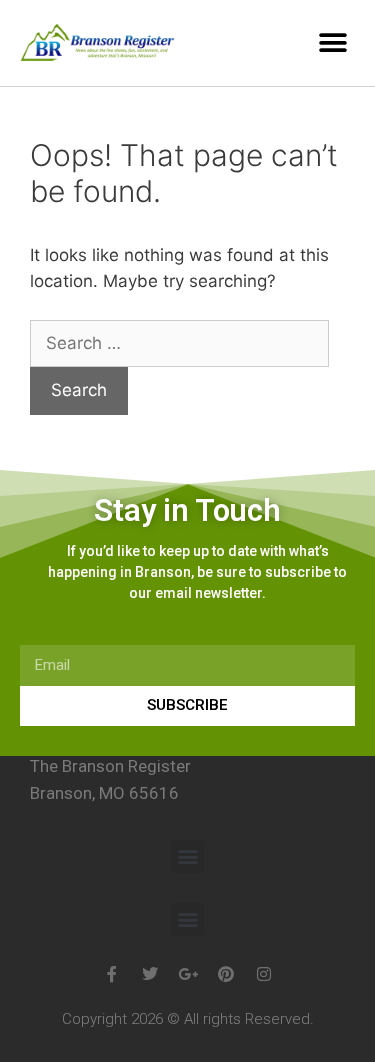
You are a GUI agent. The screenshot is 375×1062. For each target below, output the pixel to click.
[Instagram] (264, 974)
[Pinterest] (226, 974)
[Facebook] (112, 974)
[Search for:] (179, 343)
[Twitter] (150, 974)
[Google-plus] (188, 974)
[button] (332, 42)
